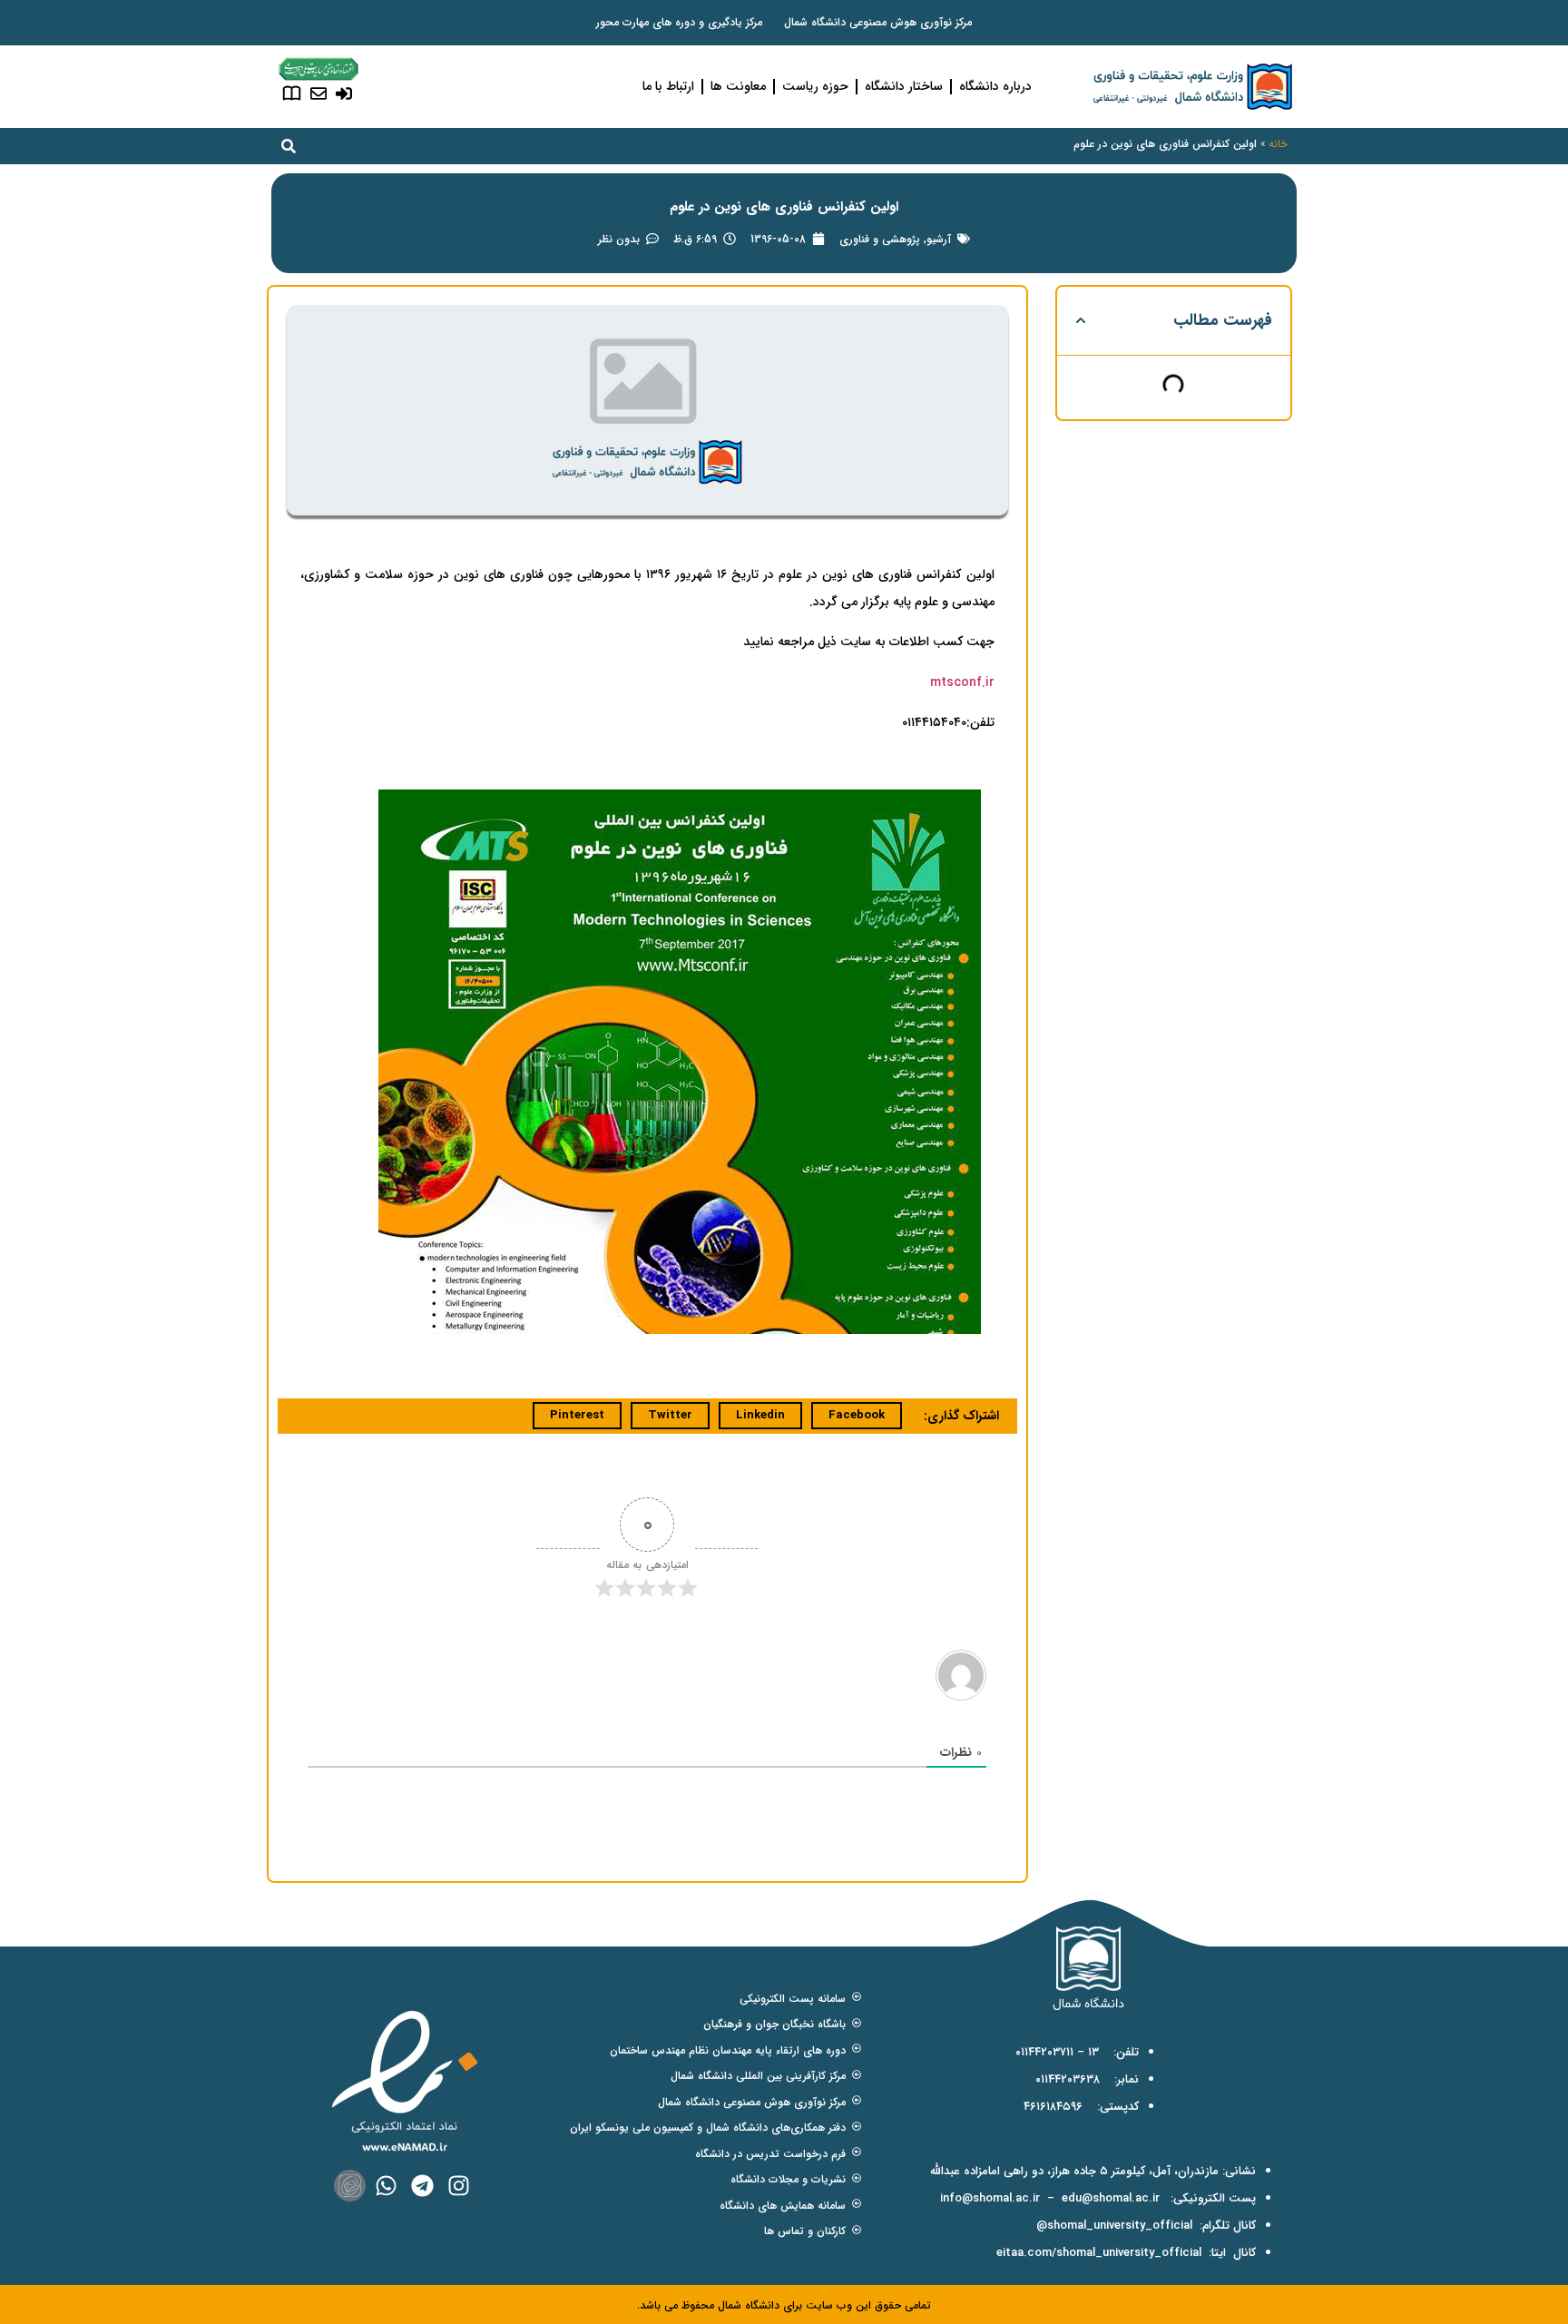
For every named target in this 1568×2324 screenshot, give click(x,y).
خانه (1278, 144)
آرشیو (939, 239)
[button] (1081, 320)
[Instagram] (459, 2186)
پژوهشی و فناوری (880, 239)
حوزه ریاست (815, 86)
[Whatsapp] (386, 2186)
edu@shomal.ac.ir (1111, 2198)
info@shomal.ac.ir (990, 2198)
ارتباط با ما (668, 86)
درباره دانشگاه (995, 86)
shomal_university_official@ (1114, 2226)
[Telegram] (422, 2186)
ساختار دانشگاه (904, 86)
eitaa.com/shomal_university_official (1099, 2253)
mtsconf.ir (962, 682)
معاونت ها (738, 86)
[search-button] (289, 146)
